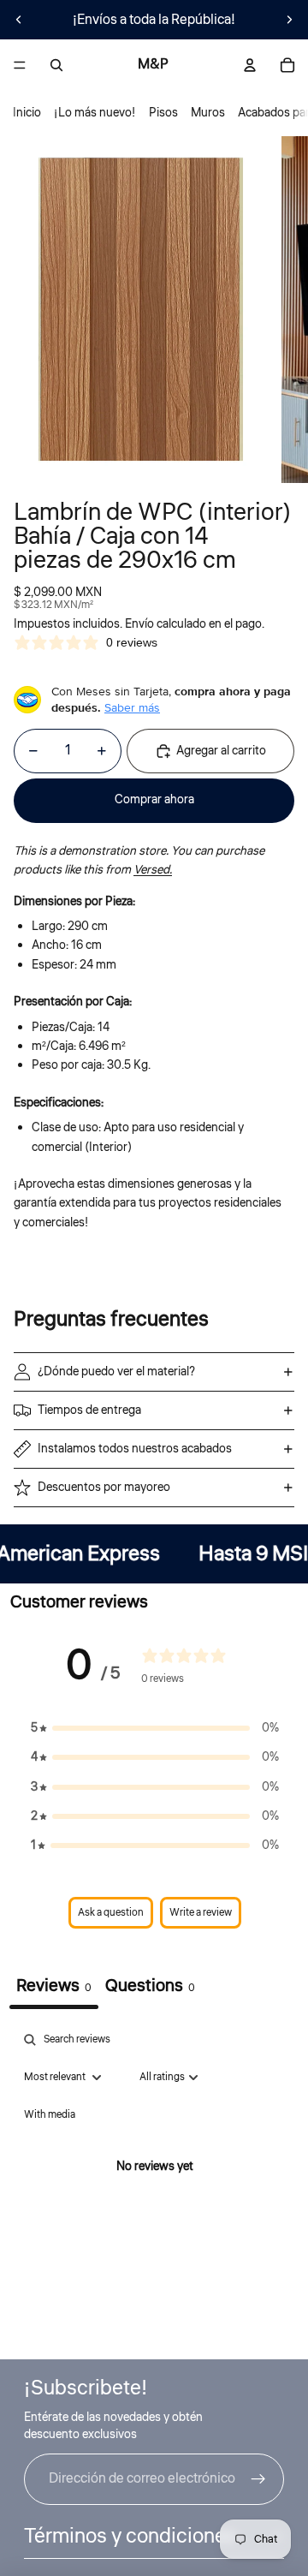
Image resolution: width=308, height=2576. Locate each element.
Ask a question (111, 1913)
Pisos (163, 113)
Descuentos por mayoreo (104, 1488)
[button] (155, 1728)
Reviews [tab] (54, 1986)
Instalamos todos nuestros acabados (135, 1449)
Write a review (201, 1913)
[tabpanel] (154, 2187)
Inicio (27, 113)
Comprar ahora (154, 800)
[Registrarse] (258, 2479)
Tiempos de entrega (89, 1410)
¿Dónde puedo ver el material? (116, 1372)
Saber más (132, 707)
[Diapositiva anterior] (19, 20)
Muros (208, 113)
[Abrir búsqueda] (56, 65)
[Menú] (20, 65)
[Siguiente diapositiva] (289, 20)
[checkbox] (50, 2115)
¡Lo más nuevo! (95, 113)
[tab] (150, 1988)
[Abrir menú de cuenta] (250, 65)
